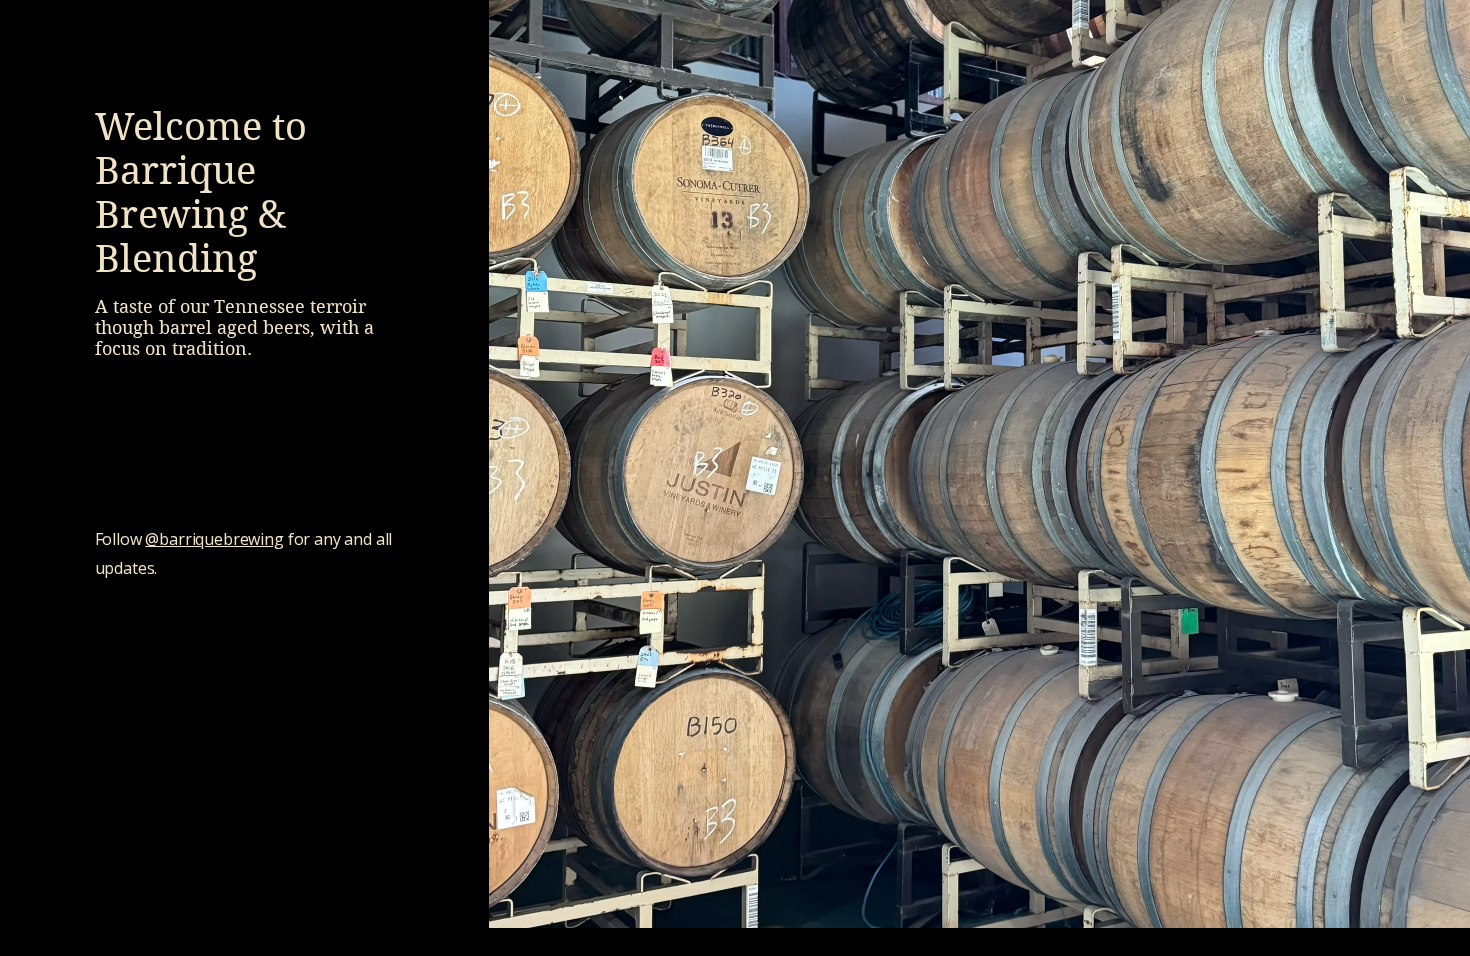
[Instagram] (259, 756)
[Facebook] (199, 756)
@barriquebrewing (214, 539)
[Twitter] (229, 756)
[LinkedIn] (289, 756)
